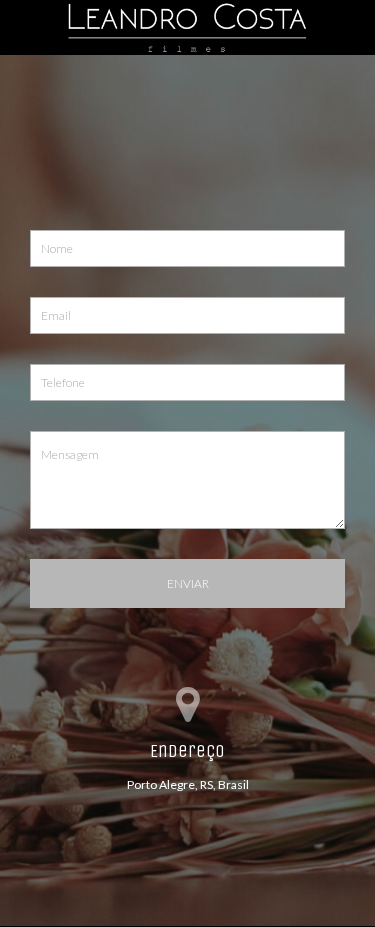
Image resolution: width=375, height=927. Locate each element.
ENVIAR (188, 583)
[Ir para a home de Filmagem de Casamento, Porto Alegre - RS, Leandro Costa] (187, 25)
